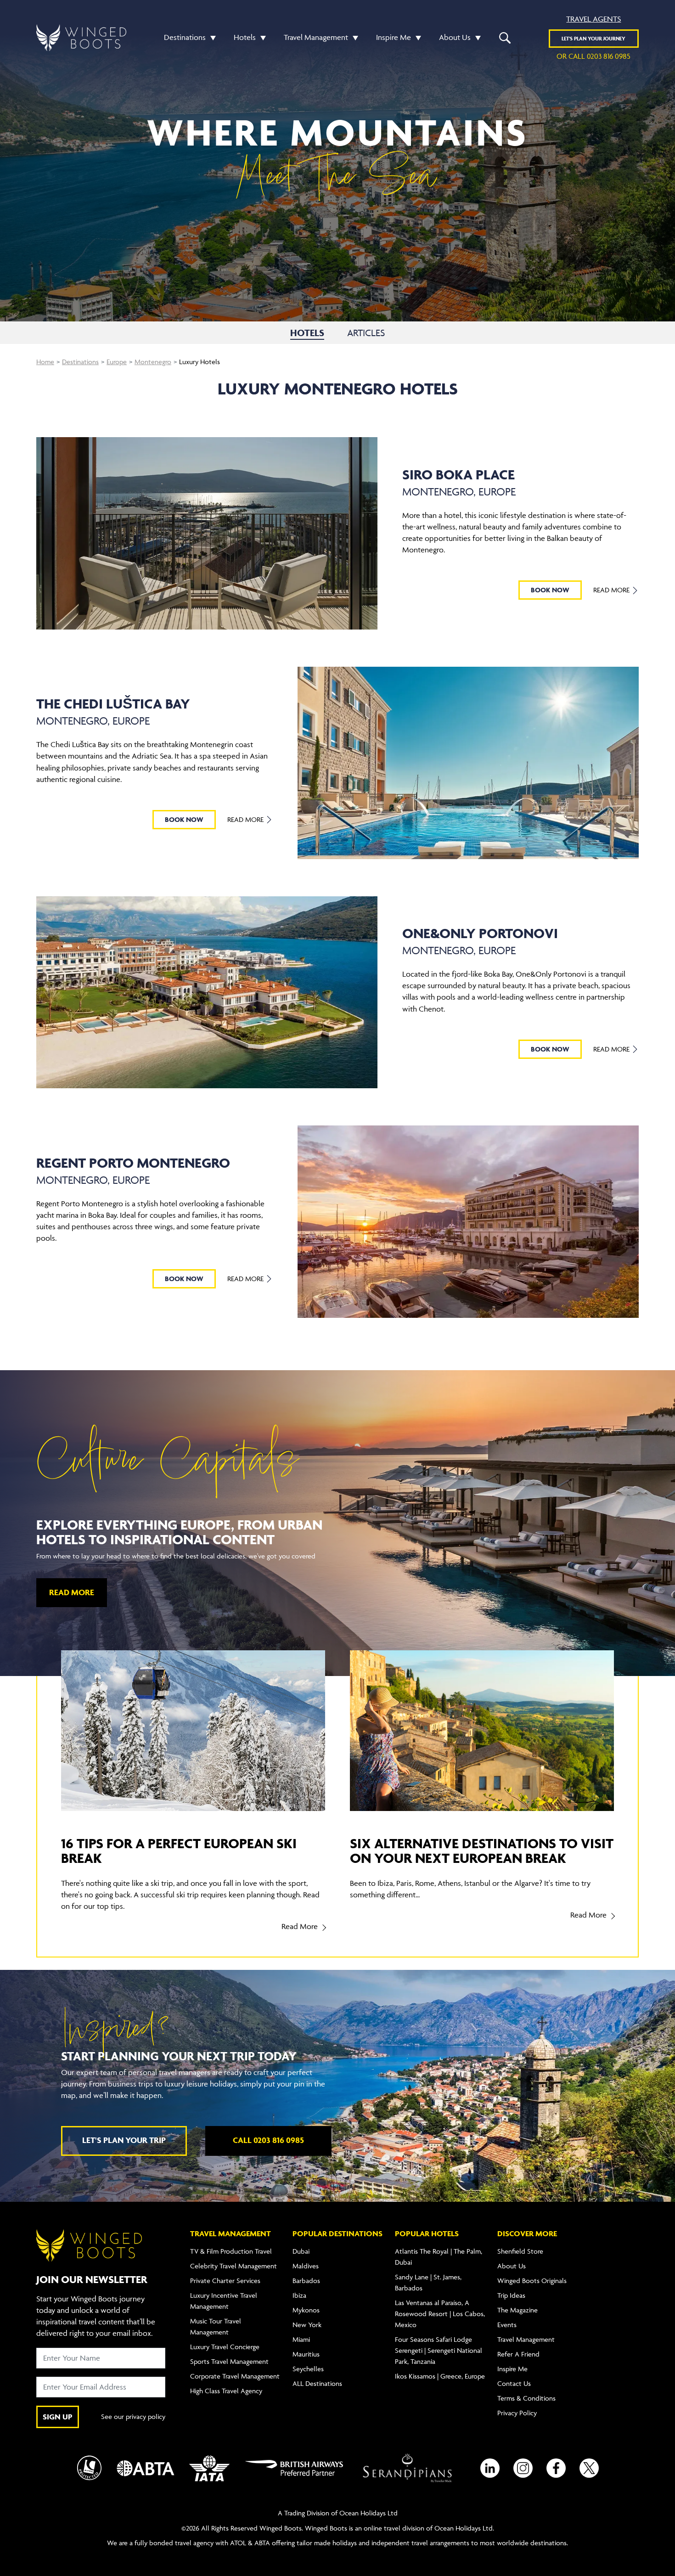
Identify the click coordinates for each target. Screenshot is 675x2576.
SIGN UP (58, 2417)
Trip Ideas (511, 2295)
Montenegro (153, 362)
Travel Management (316, 37)
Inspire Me (394, 37)
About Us (455, 37)
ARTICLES (366, 333)
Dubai (301, 2251)
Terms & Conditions (526, 2398)
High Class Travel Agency (226, 2391)
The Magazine (517, 2310)
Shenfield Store (520, 2251)
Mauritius (306, 2354)
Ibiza (299, 2295)
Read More (612, 590)
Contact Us (514, 2383)
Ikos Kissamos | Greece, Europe (440, 2376)
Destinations (185, 37)
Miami (301, 2339)
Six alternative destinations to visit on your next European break (482, 1850)
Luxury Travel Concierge (225, 2347)
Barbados (306, 2281)
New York (307, 2325)
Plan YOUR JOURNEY (593, 38)
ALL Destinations (317, 2383)
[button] (211, 37)
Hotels (245, 37)
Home (45, 362)
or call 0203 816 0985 (593, 56)
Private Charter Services (225, 2281)
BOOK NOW (550, 590)
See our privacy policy (133, 2416)
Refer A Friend (518, 2354)
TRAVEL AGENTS (593, 19)
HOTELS (307, 333)
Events (507, 2325)
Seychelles (308, 2369)
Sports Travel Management (229, 2361)
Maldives (306, 2266)
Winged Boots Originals (532, 2281)
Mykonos (306, 2310)
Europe (117, 362)
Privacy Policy (517, 2413)
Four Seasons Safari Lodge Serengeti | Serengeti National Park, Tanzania (439, 2350)
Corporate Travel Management (235, 2376)
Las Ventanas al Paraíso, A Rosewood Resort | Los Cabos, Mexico (440, 2314)
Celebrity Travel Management (233, 2266)
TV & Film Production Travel (231, 2251)
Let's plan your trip (124, 2140)
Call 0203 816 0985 (268, 2140)
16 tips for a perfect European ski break (179, 1850)
